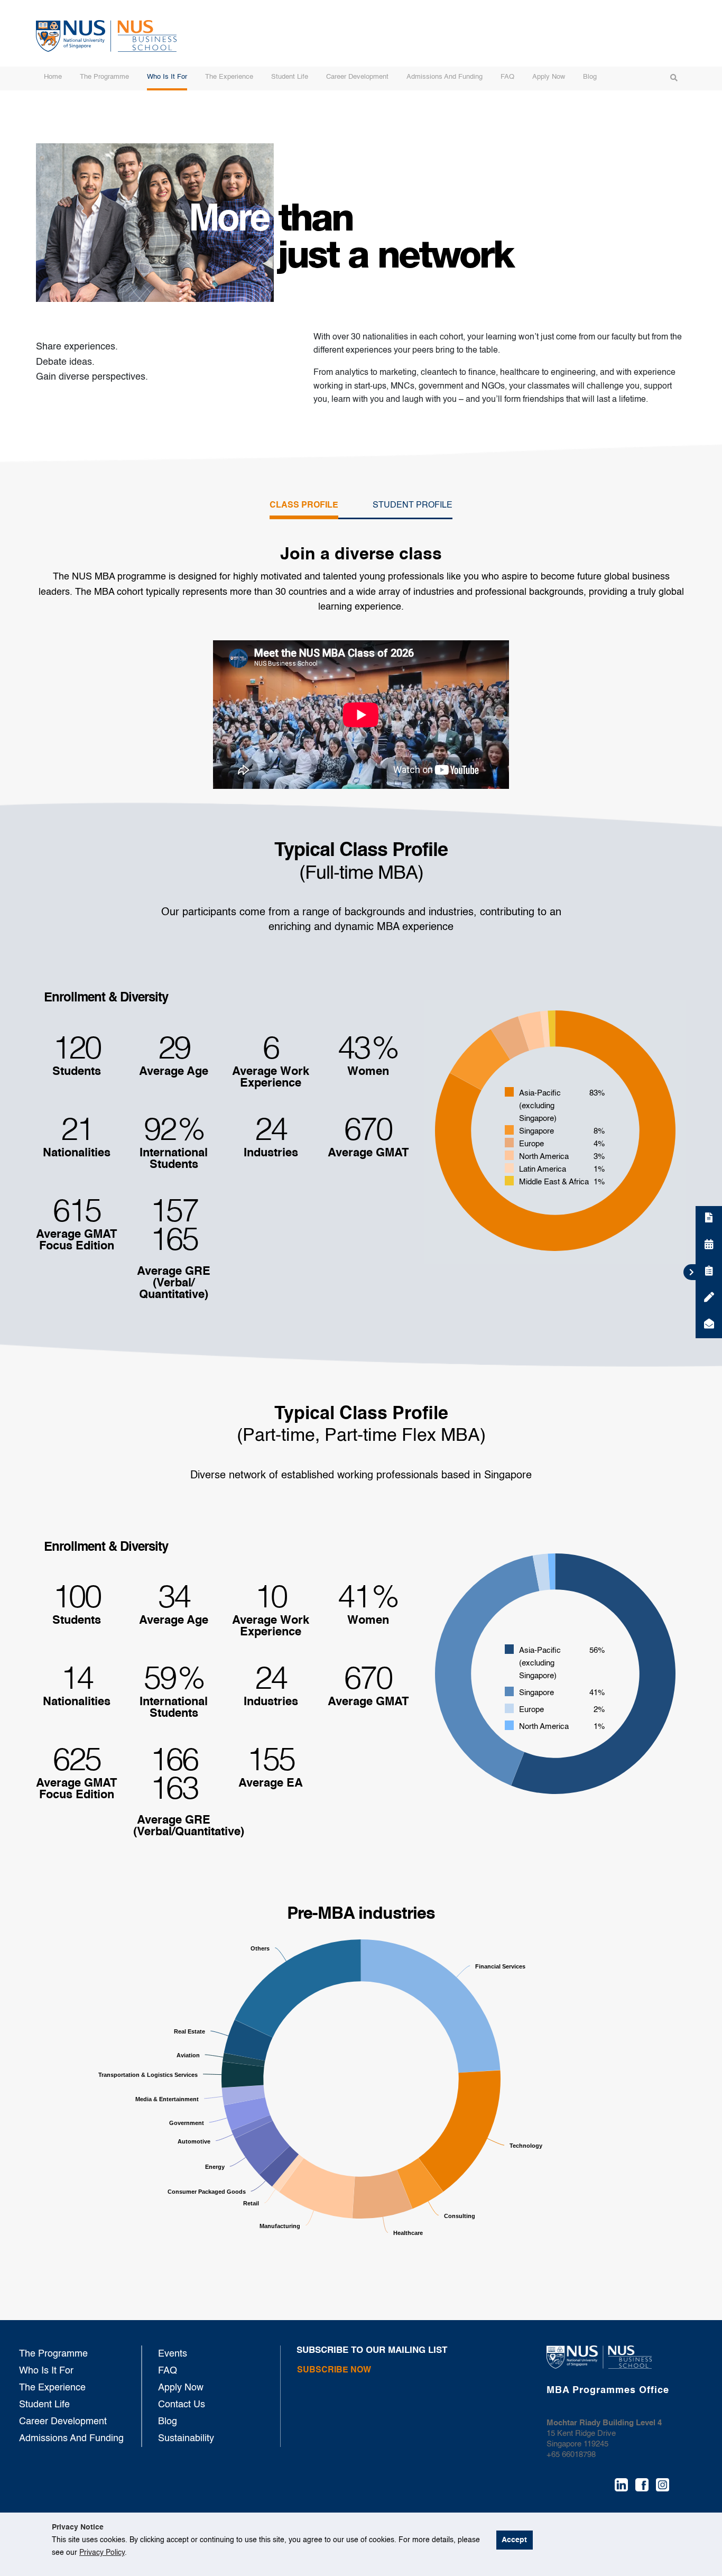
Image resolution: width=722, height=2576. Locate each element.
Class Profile (304, 505)
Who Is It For (167, 77)
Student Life (290, 77)
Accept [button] (514, 2540)
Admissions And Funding (445, 77)
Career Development (357, 77)
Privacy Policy (102, 2553)
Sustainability (186, 2439)
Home (53, 77)
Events (173, 2354)
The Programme (104, 77)
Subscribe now (334, 2370)
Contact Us (182, 2405)
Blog (590, 77)
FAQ (507, 77)
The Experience (229, 77)
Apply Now (549, 77)
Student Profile (413, 505)
